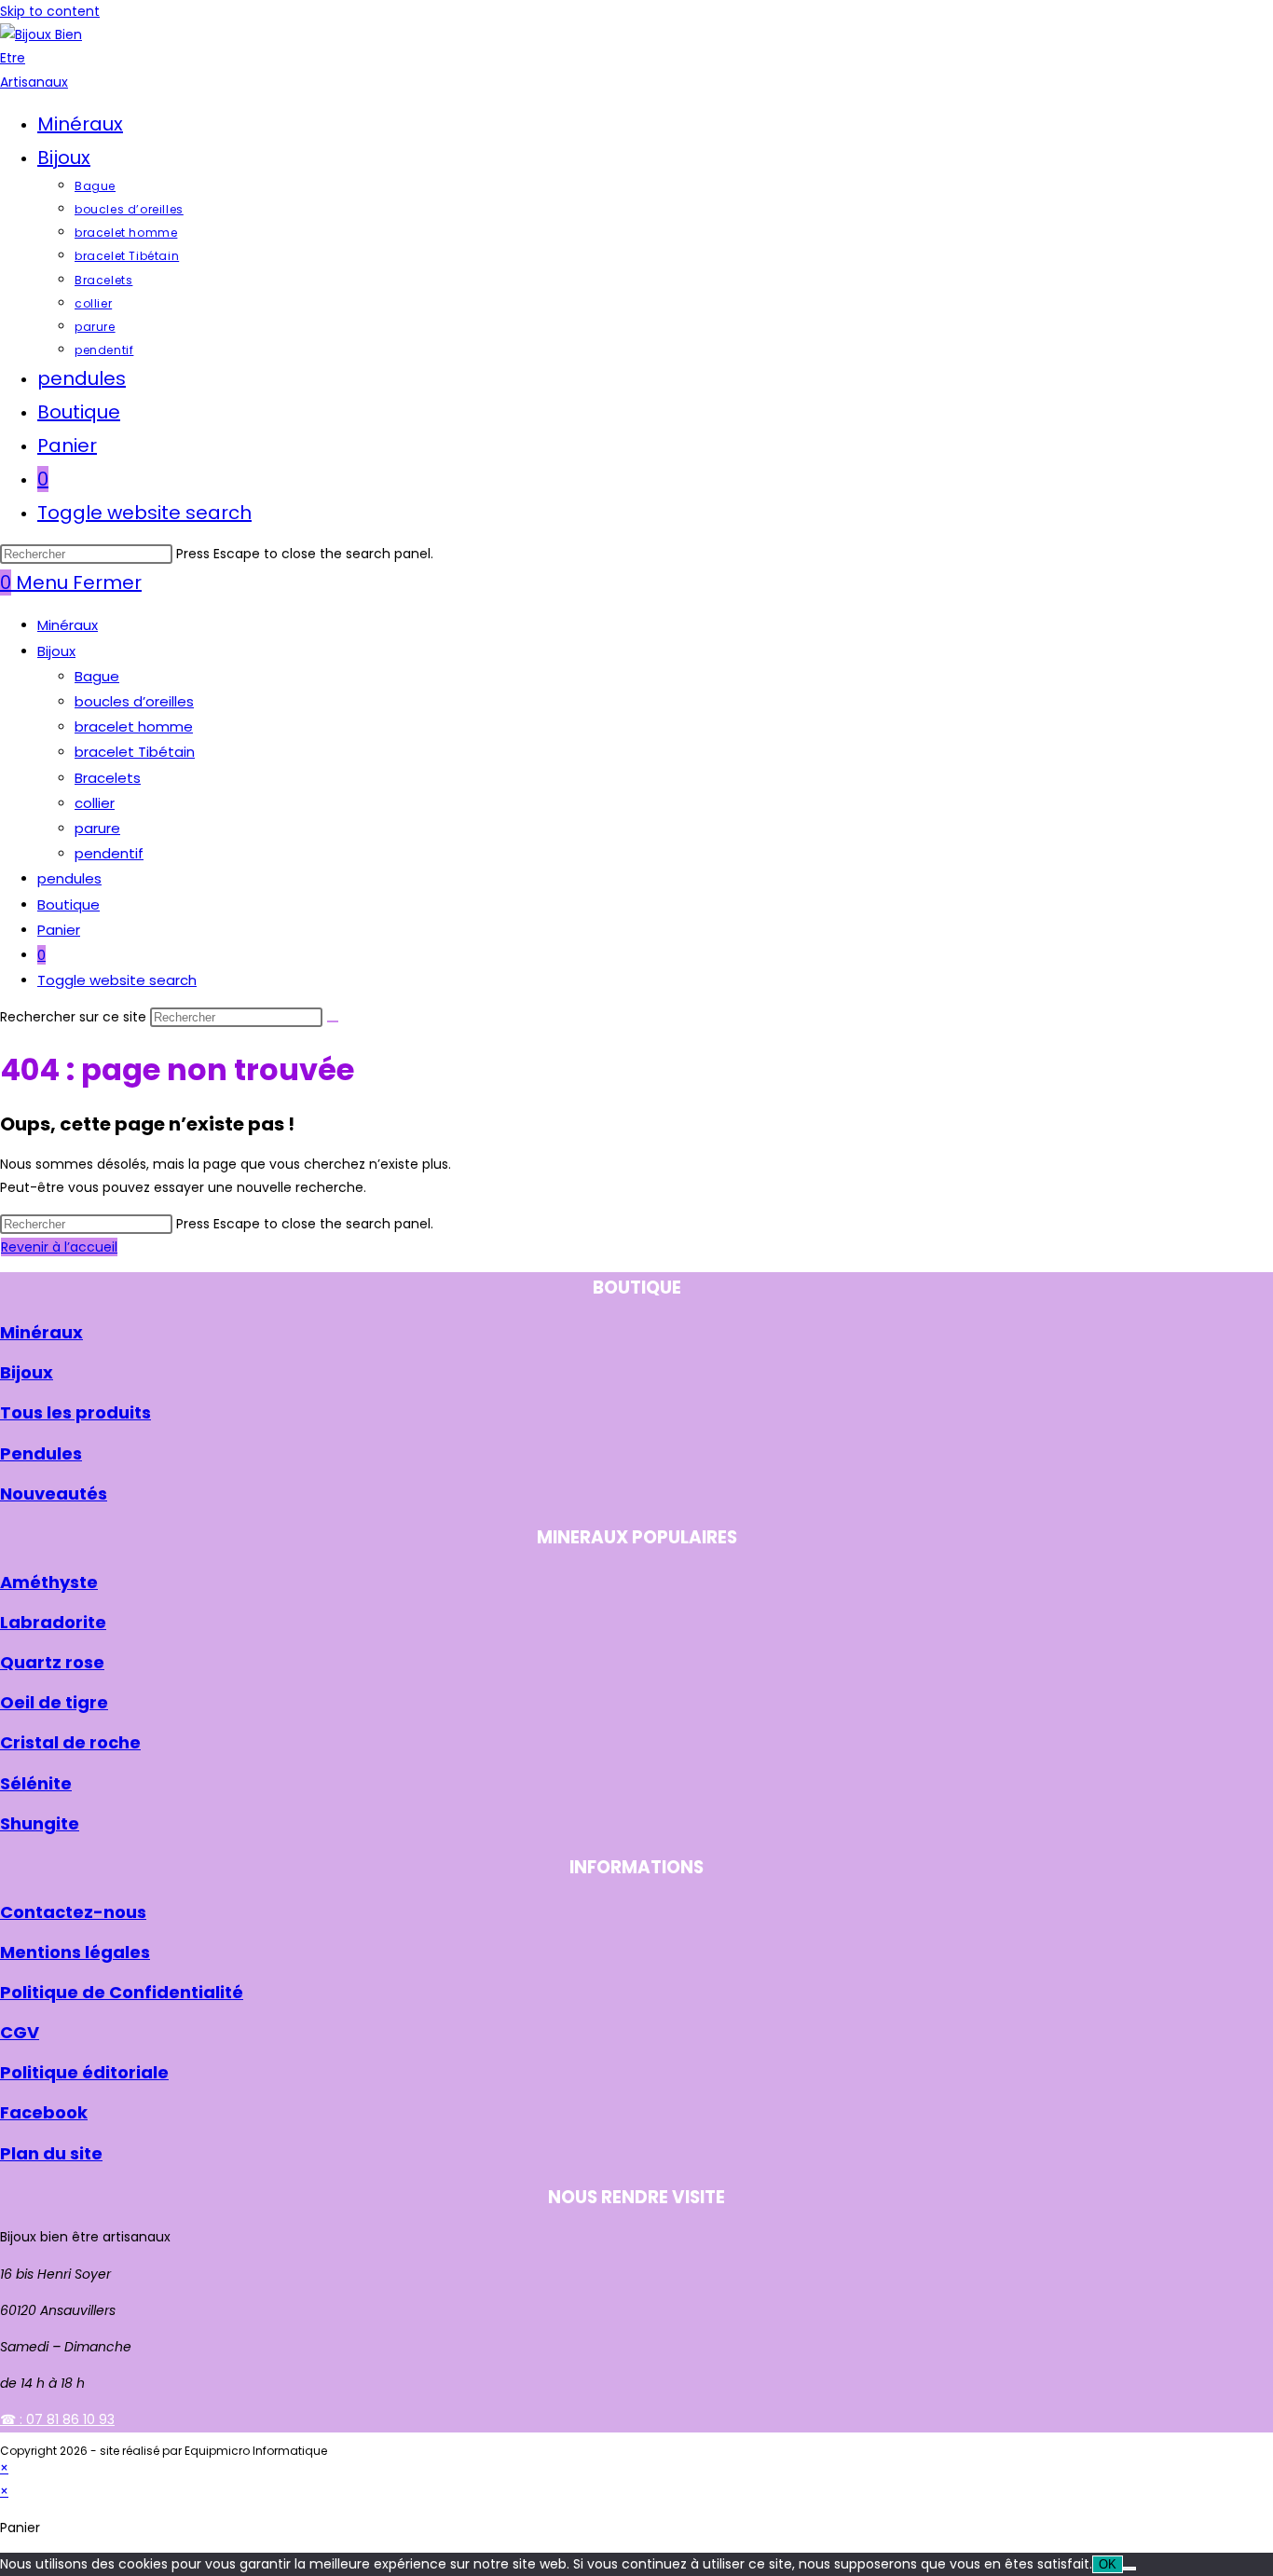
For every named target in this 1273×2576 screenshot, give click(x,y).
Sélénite (36, 1783)
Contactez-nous (73, 1912)
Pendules (41, 1453)
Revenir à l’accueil (59, 1247)
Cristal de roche (70, 1742)
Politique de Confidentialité (122, 1992)
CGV (20, 2032)
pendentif (109, 853)
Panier (59, 930)
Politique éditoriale (84, 2072)
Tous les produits (75, 1412)
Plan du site (51, 2153)
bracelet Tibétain (135, 752)
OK (1108, 2564)
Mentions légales (75, 1952)
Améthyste (49, 1582)
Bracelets (108, 778)
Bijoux (56, 651)
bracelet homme (134, 726)
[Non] (1129, 2569)
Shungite (40, 1823)
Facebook (44, 2112)
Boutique (68, 904)
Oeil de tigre (54, 1702)
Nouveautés (54, 1494)
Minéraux (68, 625)
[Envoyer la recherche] (333, 1021)
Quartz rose (52, 1662)
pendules (69, 878)
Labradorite (53, 1622)
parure (97, 828)
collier (95, 803)
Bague (97, 676)
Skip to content (50, 11)
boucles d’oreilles (134, 701)
